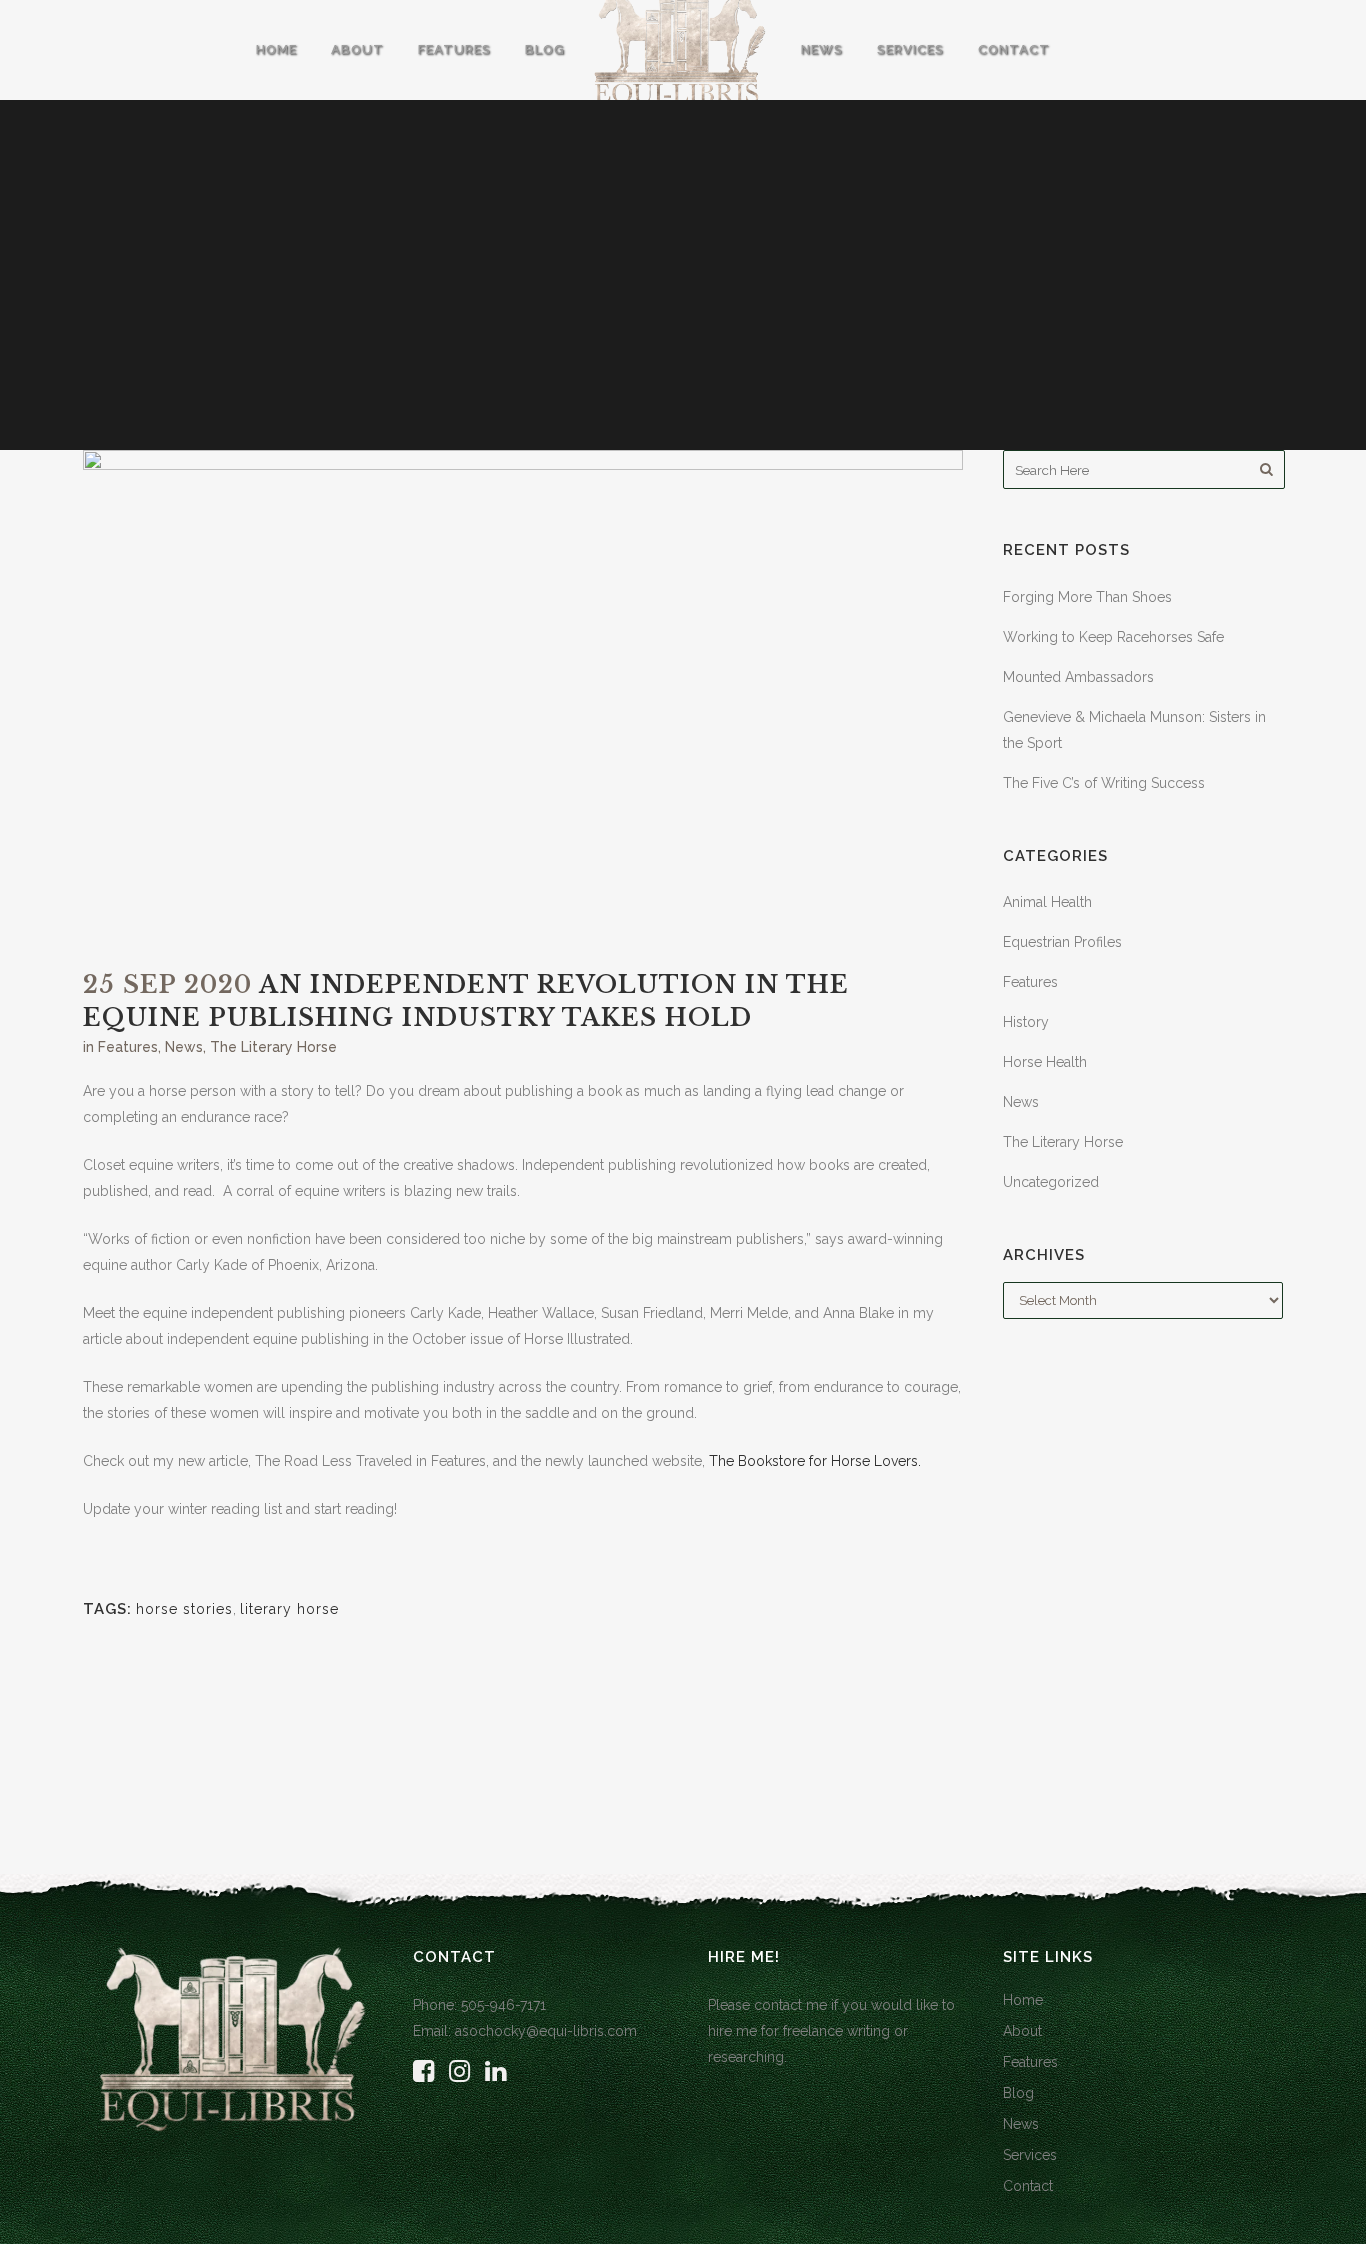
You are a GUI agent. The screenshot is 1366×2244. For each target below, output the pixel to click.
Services (1030, 2155)
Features (128, 1047)
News (184, 1047)
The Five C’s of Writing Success (1104, 783)
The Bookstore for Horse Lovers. (815, 1461)
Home (1023, 2000)
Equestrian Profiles (1062, 942)
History (1026, 1022)
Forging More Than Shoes (1087, 597)
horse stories (184, 1609)
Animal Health (1047, 902)
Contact (1028, 2186)
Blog (1018, 2093)
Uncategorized (1051, 1182)
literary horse (289, 1609)
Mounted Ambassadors (1078, 677)
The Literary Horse (273, 1047)
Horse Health (1045, 1062)
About (1022, 2031)
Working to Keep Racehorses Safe (1113, 637)
